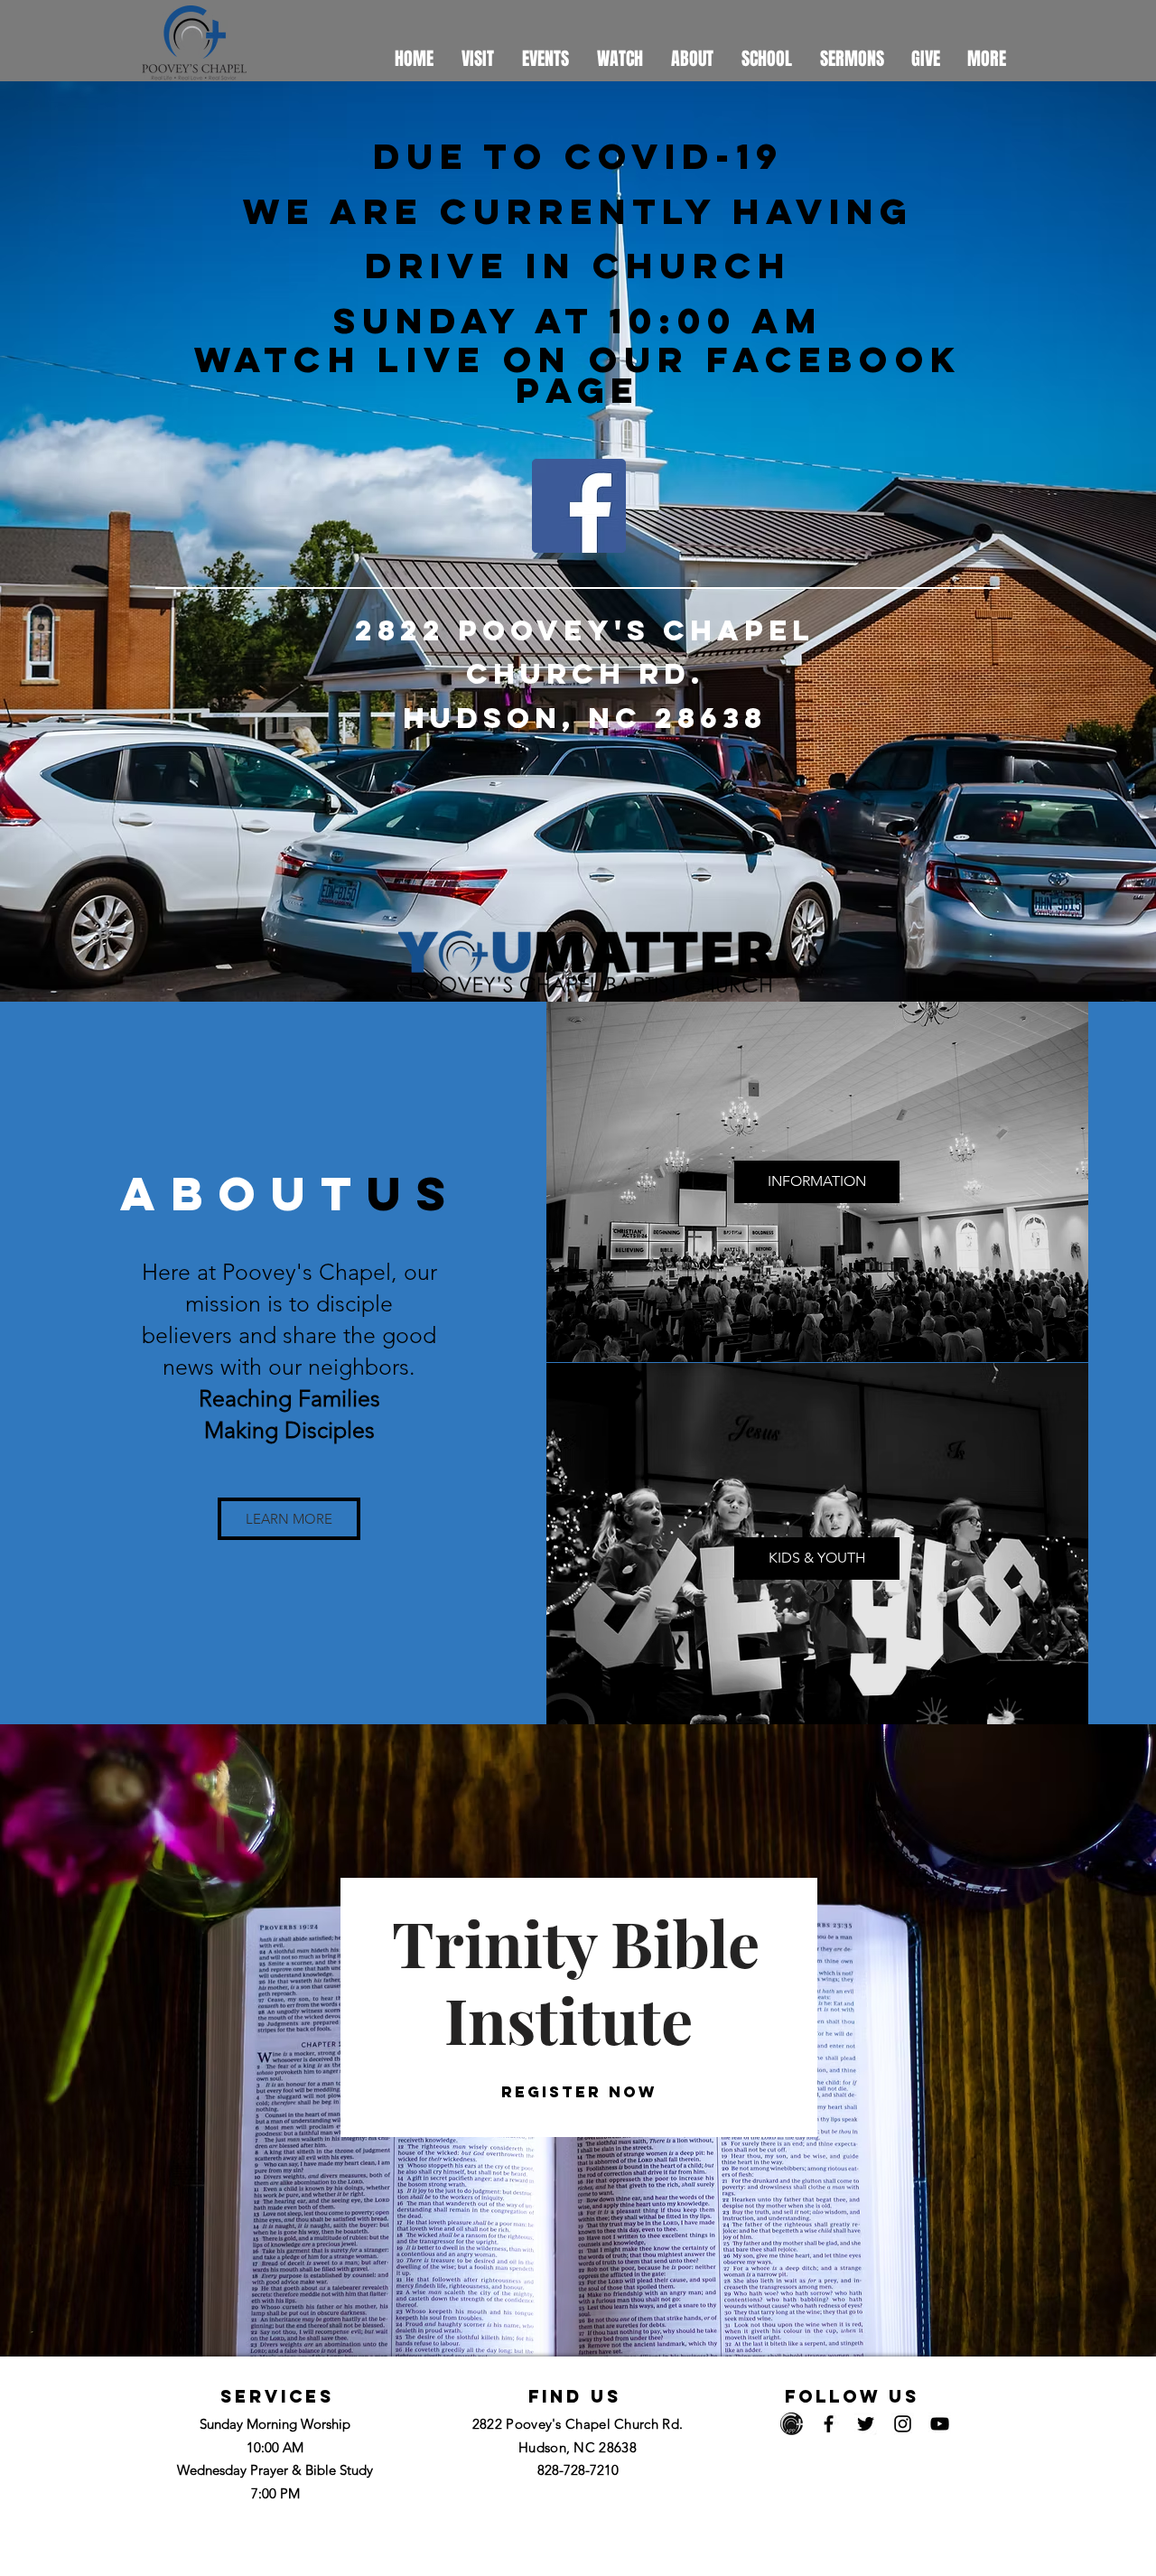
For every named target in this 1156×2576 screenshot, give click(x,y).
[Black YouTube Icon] (940, 2424)
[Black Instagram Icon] (903, 2424)
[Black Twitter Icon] (866, 2424)
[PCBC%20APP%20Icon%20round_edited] (792, 2424)
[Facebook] (579, 506)
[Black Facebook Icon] (829, 2424)
